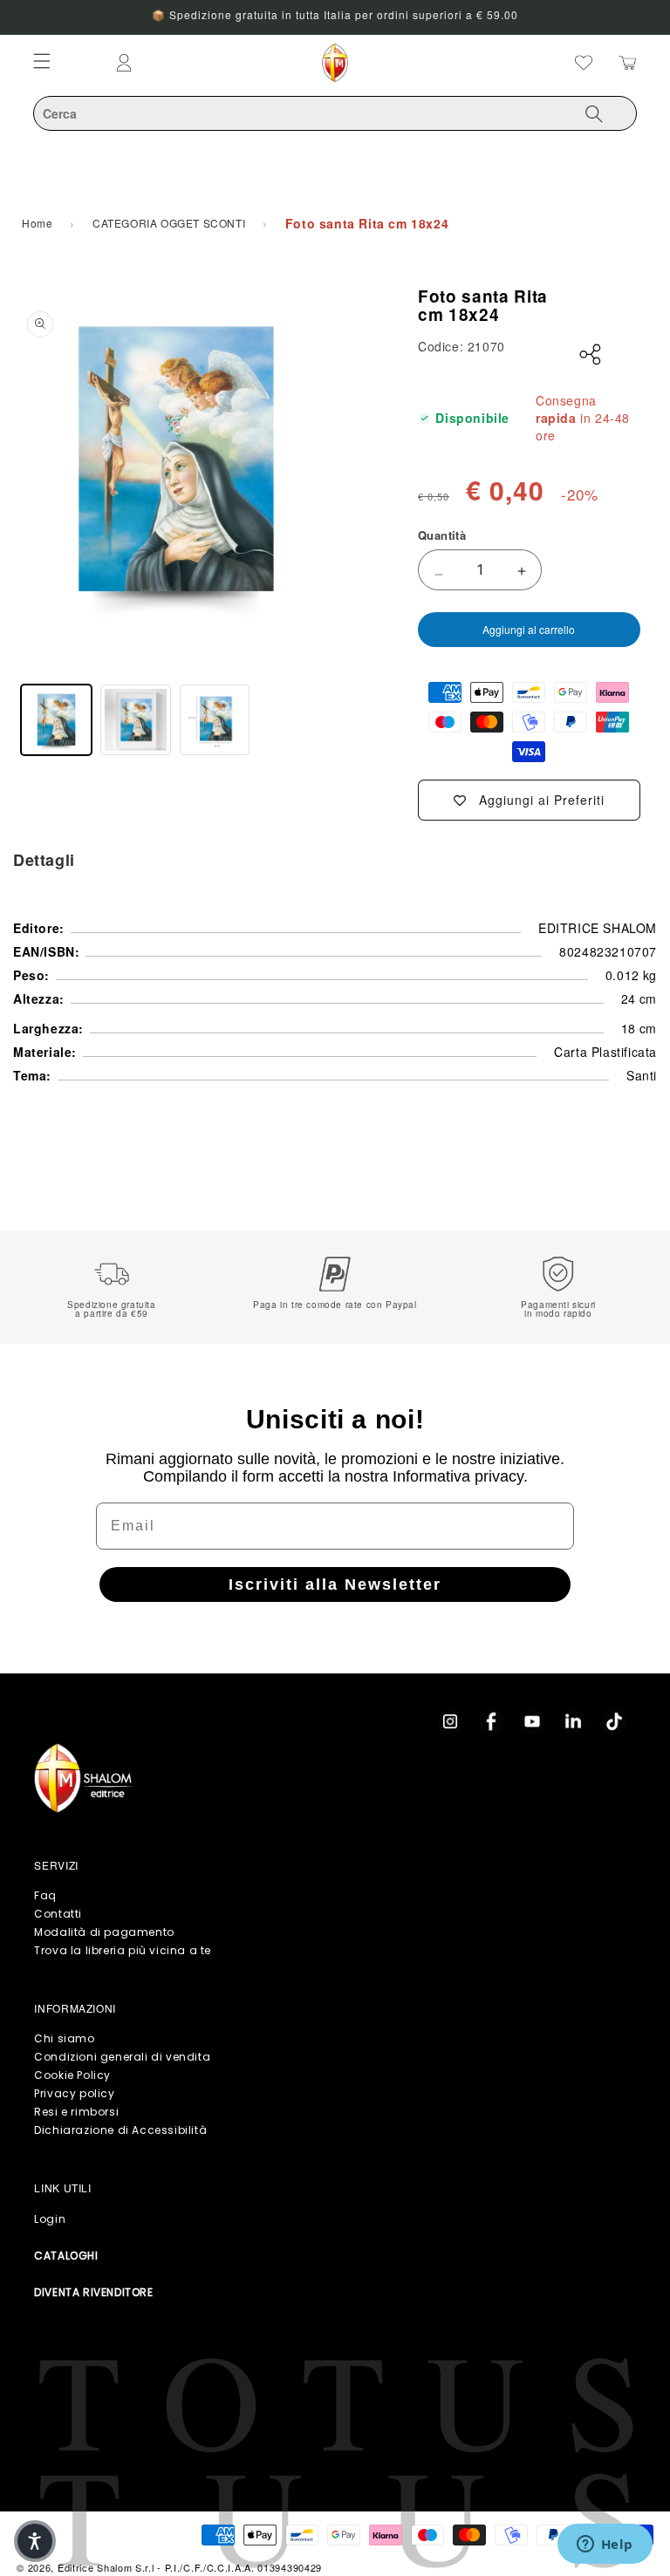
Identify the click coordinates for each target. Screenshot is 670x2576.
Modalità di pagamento (104, 1932)
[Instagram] (450, 1721)
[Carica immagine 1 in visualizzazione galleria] (56, 720)
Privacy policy (74, 2093)
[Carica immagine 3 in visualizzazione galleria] (215, 720)
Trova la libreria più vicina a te (123, 1950)
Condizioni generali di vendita (122, 2057)
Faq (45, 1895)
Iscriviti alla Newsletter (335, 1584)
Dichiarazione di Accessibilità (120, 2130)
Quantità (442, 535)
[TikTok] (614, 1721)
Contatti (58, 1914)
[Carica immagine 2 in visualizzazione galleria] (136, 720)
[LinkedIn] (573, 1721)
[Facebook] (491, 1721)
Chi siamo (64, 2038)
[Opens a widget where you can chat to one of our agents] (605, 2545)
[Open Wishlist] (584, 63)
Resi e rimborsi (76, 2112)
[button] (35, 2541)
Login (50, 2219)
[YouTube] (532, 1721)
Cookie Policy (72, 2075)
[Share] (591, 355)
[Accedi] (193, 63)
